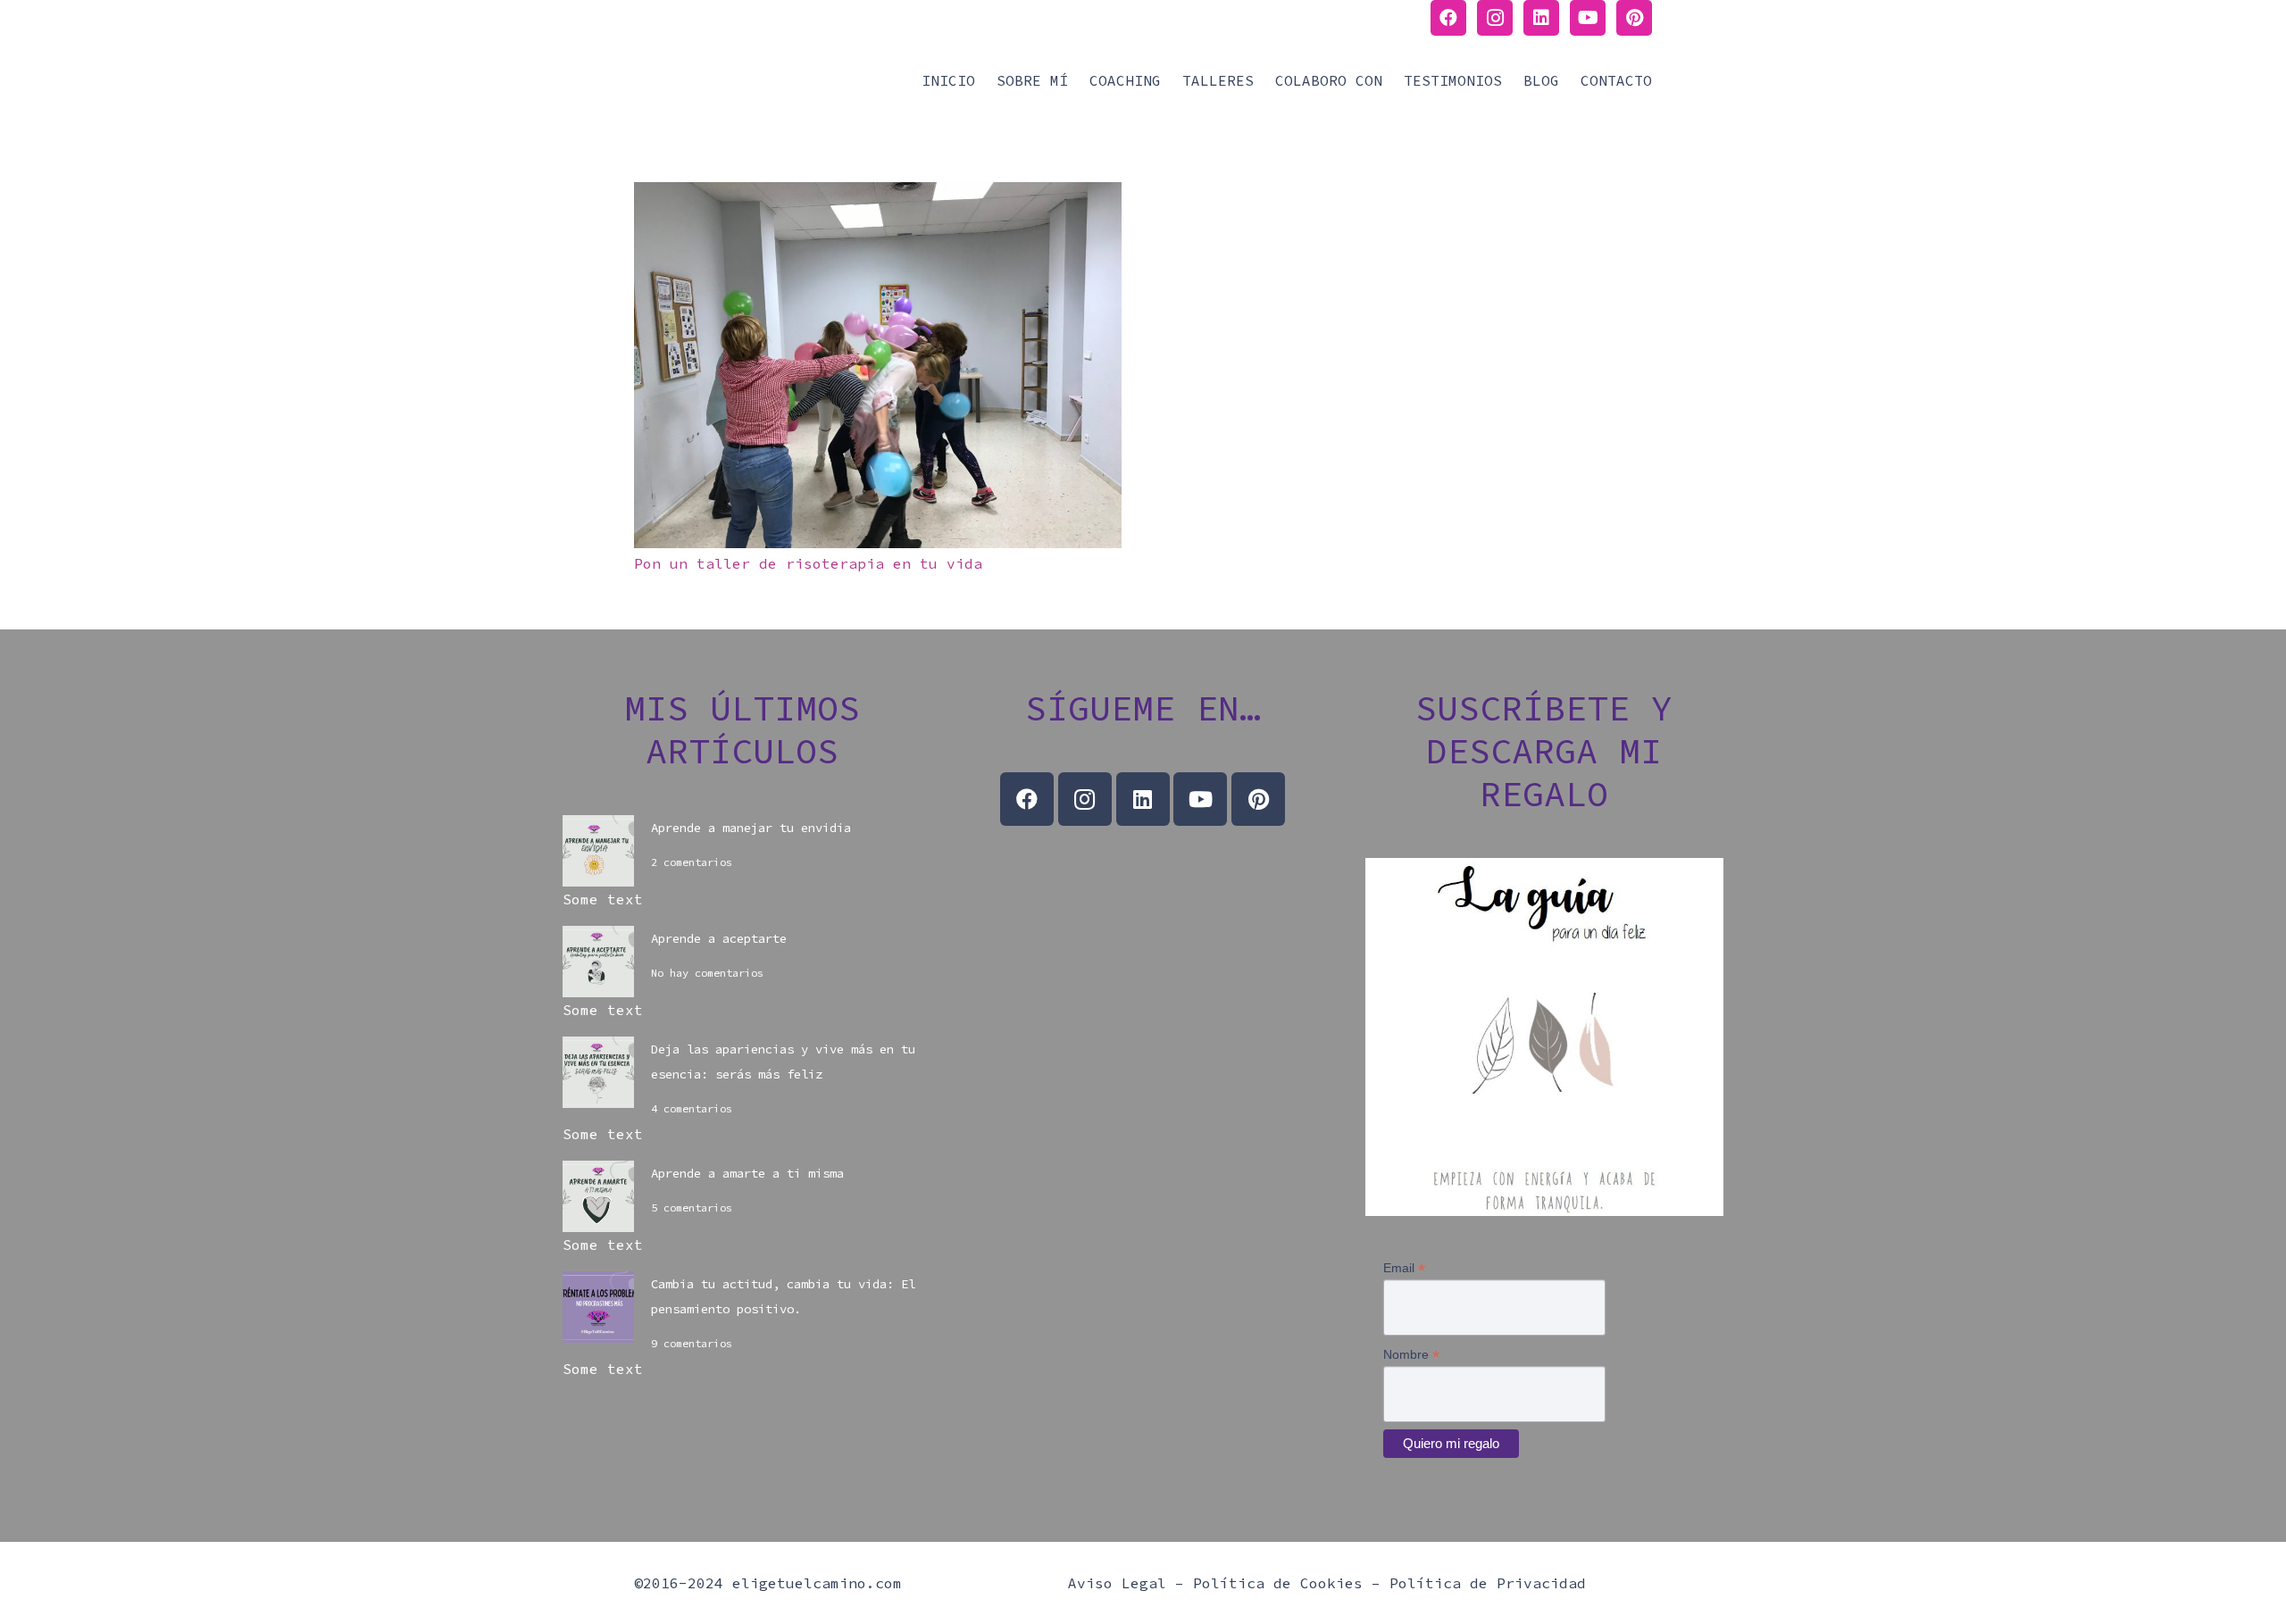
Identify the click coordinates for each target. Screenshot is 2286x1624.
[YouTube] (1588, 18)
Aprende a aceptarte (719, 938)
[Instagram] (1495, 18)
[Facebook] (1448, 18)
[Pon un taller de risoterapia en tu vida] (878, 195)
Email (1404, 1268)
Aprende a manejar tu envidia (751, 828)
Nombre (1411, 1355)
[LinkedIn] (1541, 18)
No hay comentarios (707, 973)
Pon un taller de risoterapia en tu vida (808, 563)
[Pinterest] (1634, 18)
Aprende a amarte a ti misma (747, 1173)
